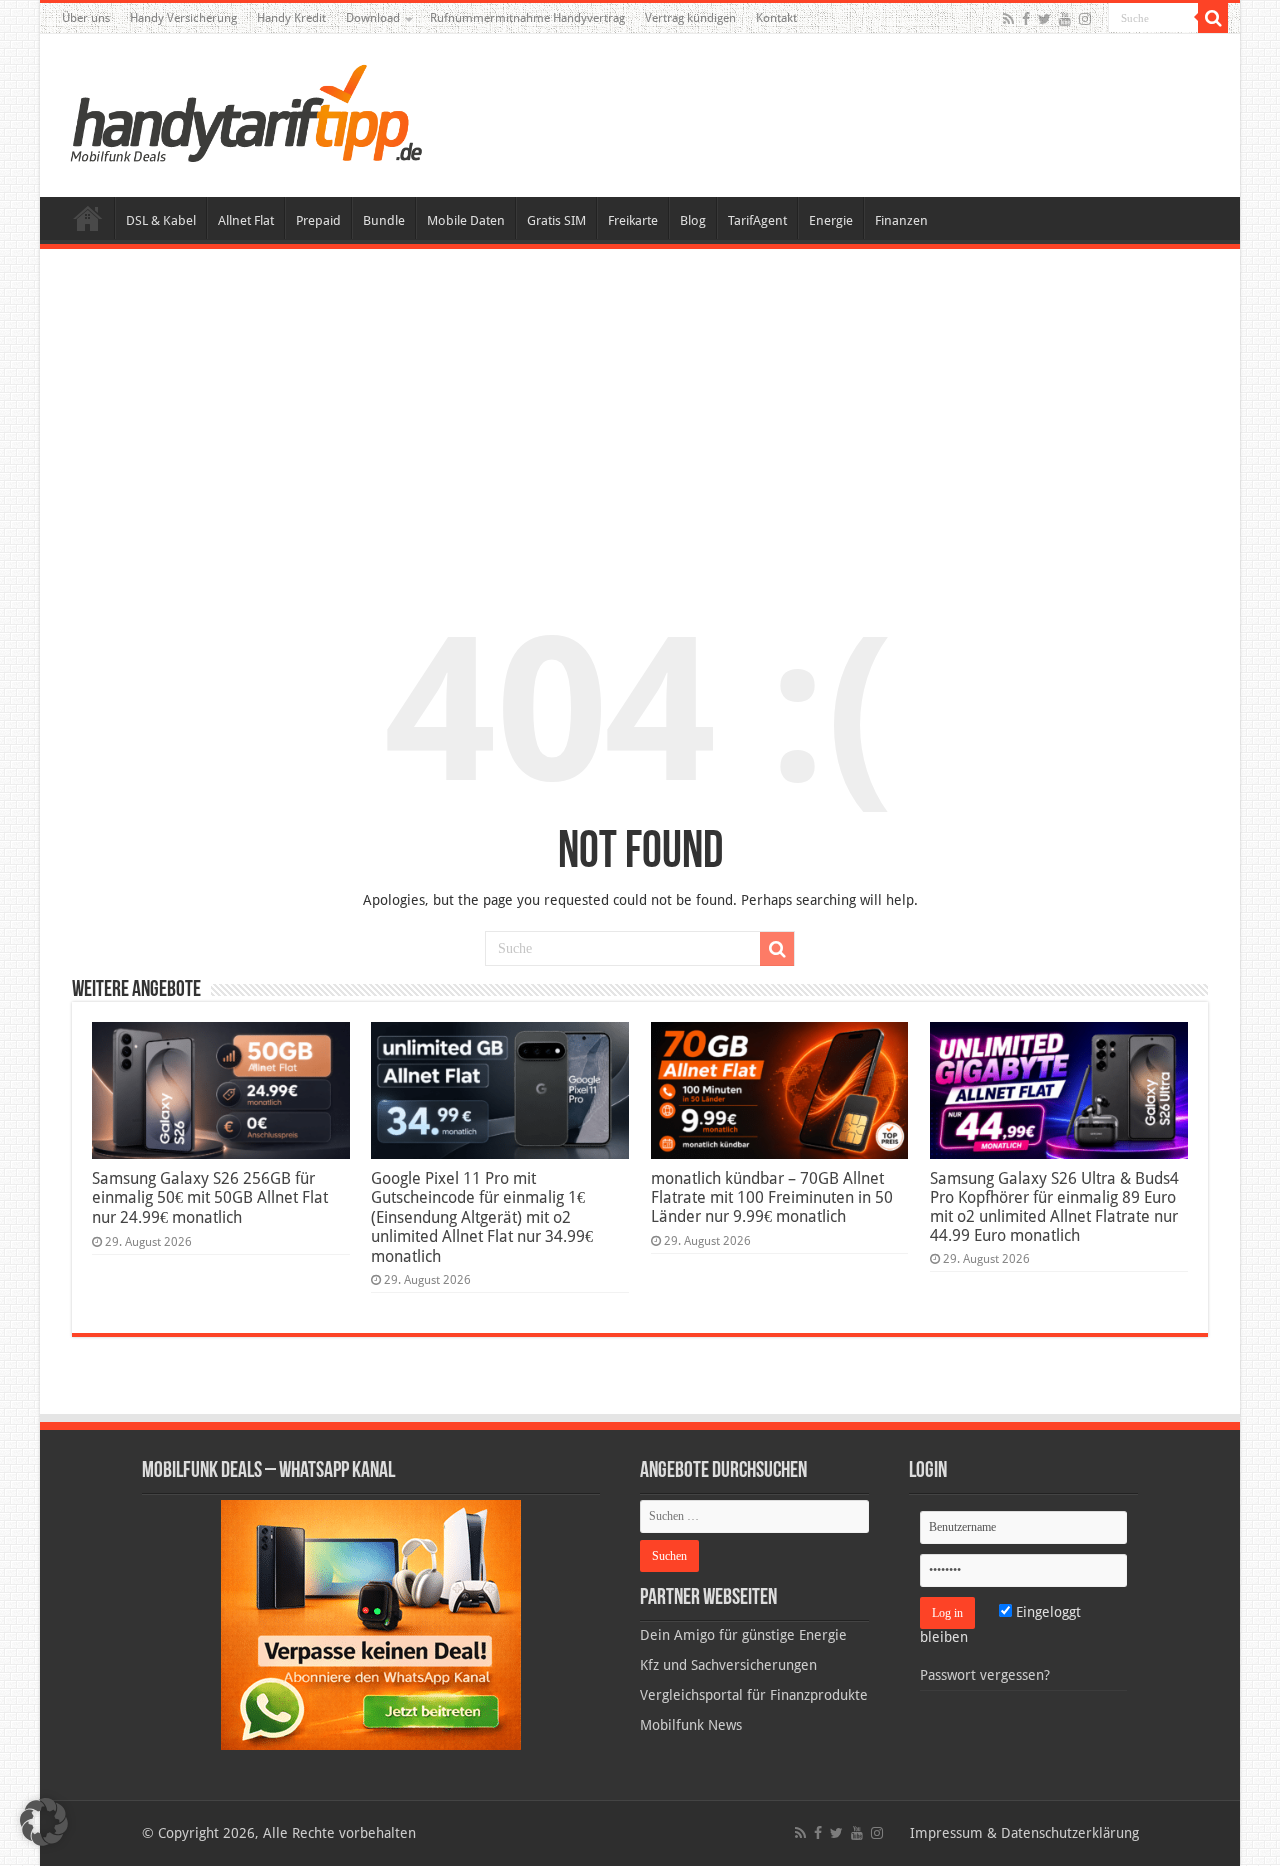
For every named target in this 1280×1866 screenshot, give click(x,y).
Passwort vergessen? (985, 1675)
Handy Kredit (291, 18)
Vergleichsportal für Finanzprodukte (754, 1695)
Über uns (86, 18)
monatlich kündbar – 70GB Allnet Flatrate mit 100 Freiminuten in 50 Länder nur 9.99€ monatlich (772, 1197)
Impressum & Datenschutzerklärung (1024, 1833)
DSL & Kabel (161, 220)
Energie (831, 220)
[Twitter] (1044, 19)
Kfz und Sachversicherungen (728, 1665)
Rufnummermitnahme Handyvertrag (527, 18)
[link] (371, 1624)
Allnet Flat (246, 220)
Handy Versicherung (183, 18)
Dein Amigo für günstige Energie (743, 1635)
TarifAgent (757, 220)
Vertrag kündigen (690, 18)
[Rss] (1008, 19)
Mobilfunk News (691, 1725)
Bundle (384, 220)
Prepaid (318, 220)
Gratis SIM (556, 220)
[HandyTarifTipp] (245, 112)
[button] (1213, 18)
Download (373, 18)
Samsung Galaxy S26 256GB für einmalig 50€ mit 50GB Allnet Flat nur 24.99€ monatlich (210, 1198)
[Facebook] (1026, 19)
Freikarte (633, 220)
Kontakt (776, 18)
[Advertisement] (640, 414)
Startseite (88, 218)
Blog (693, 220)
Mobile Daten (466, 220)
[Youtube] (1065, 19)
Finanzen (901, 220)
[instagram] (1085, 19)
